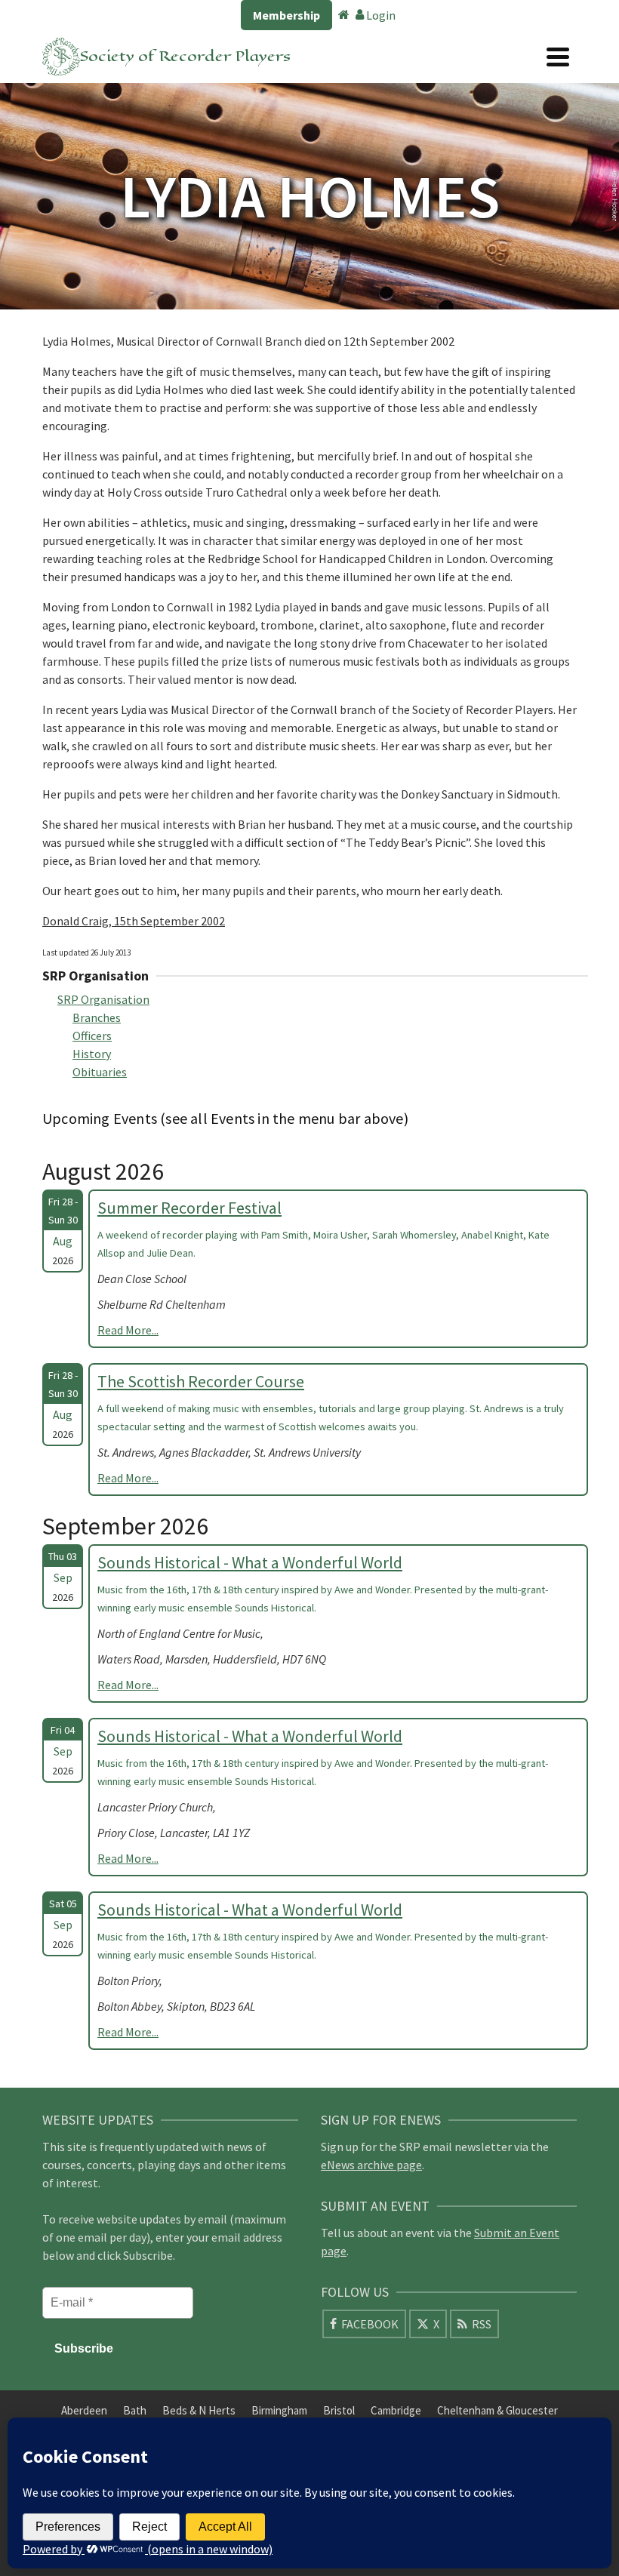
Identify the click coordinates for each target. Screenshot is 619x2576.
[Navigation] (558, 57)
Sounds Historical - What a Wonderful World (250, 1562)
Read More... (128, 1330)
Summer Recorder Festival (189, 1208)
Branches (97, 1017)
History (92, 1054)
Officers (92, 1036)
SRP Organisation (103, 999)
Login (380, 15)
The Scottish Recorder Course (201, 1381)
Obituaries (100, 1072)
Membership (286, 15)
